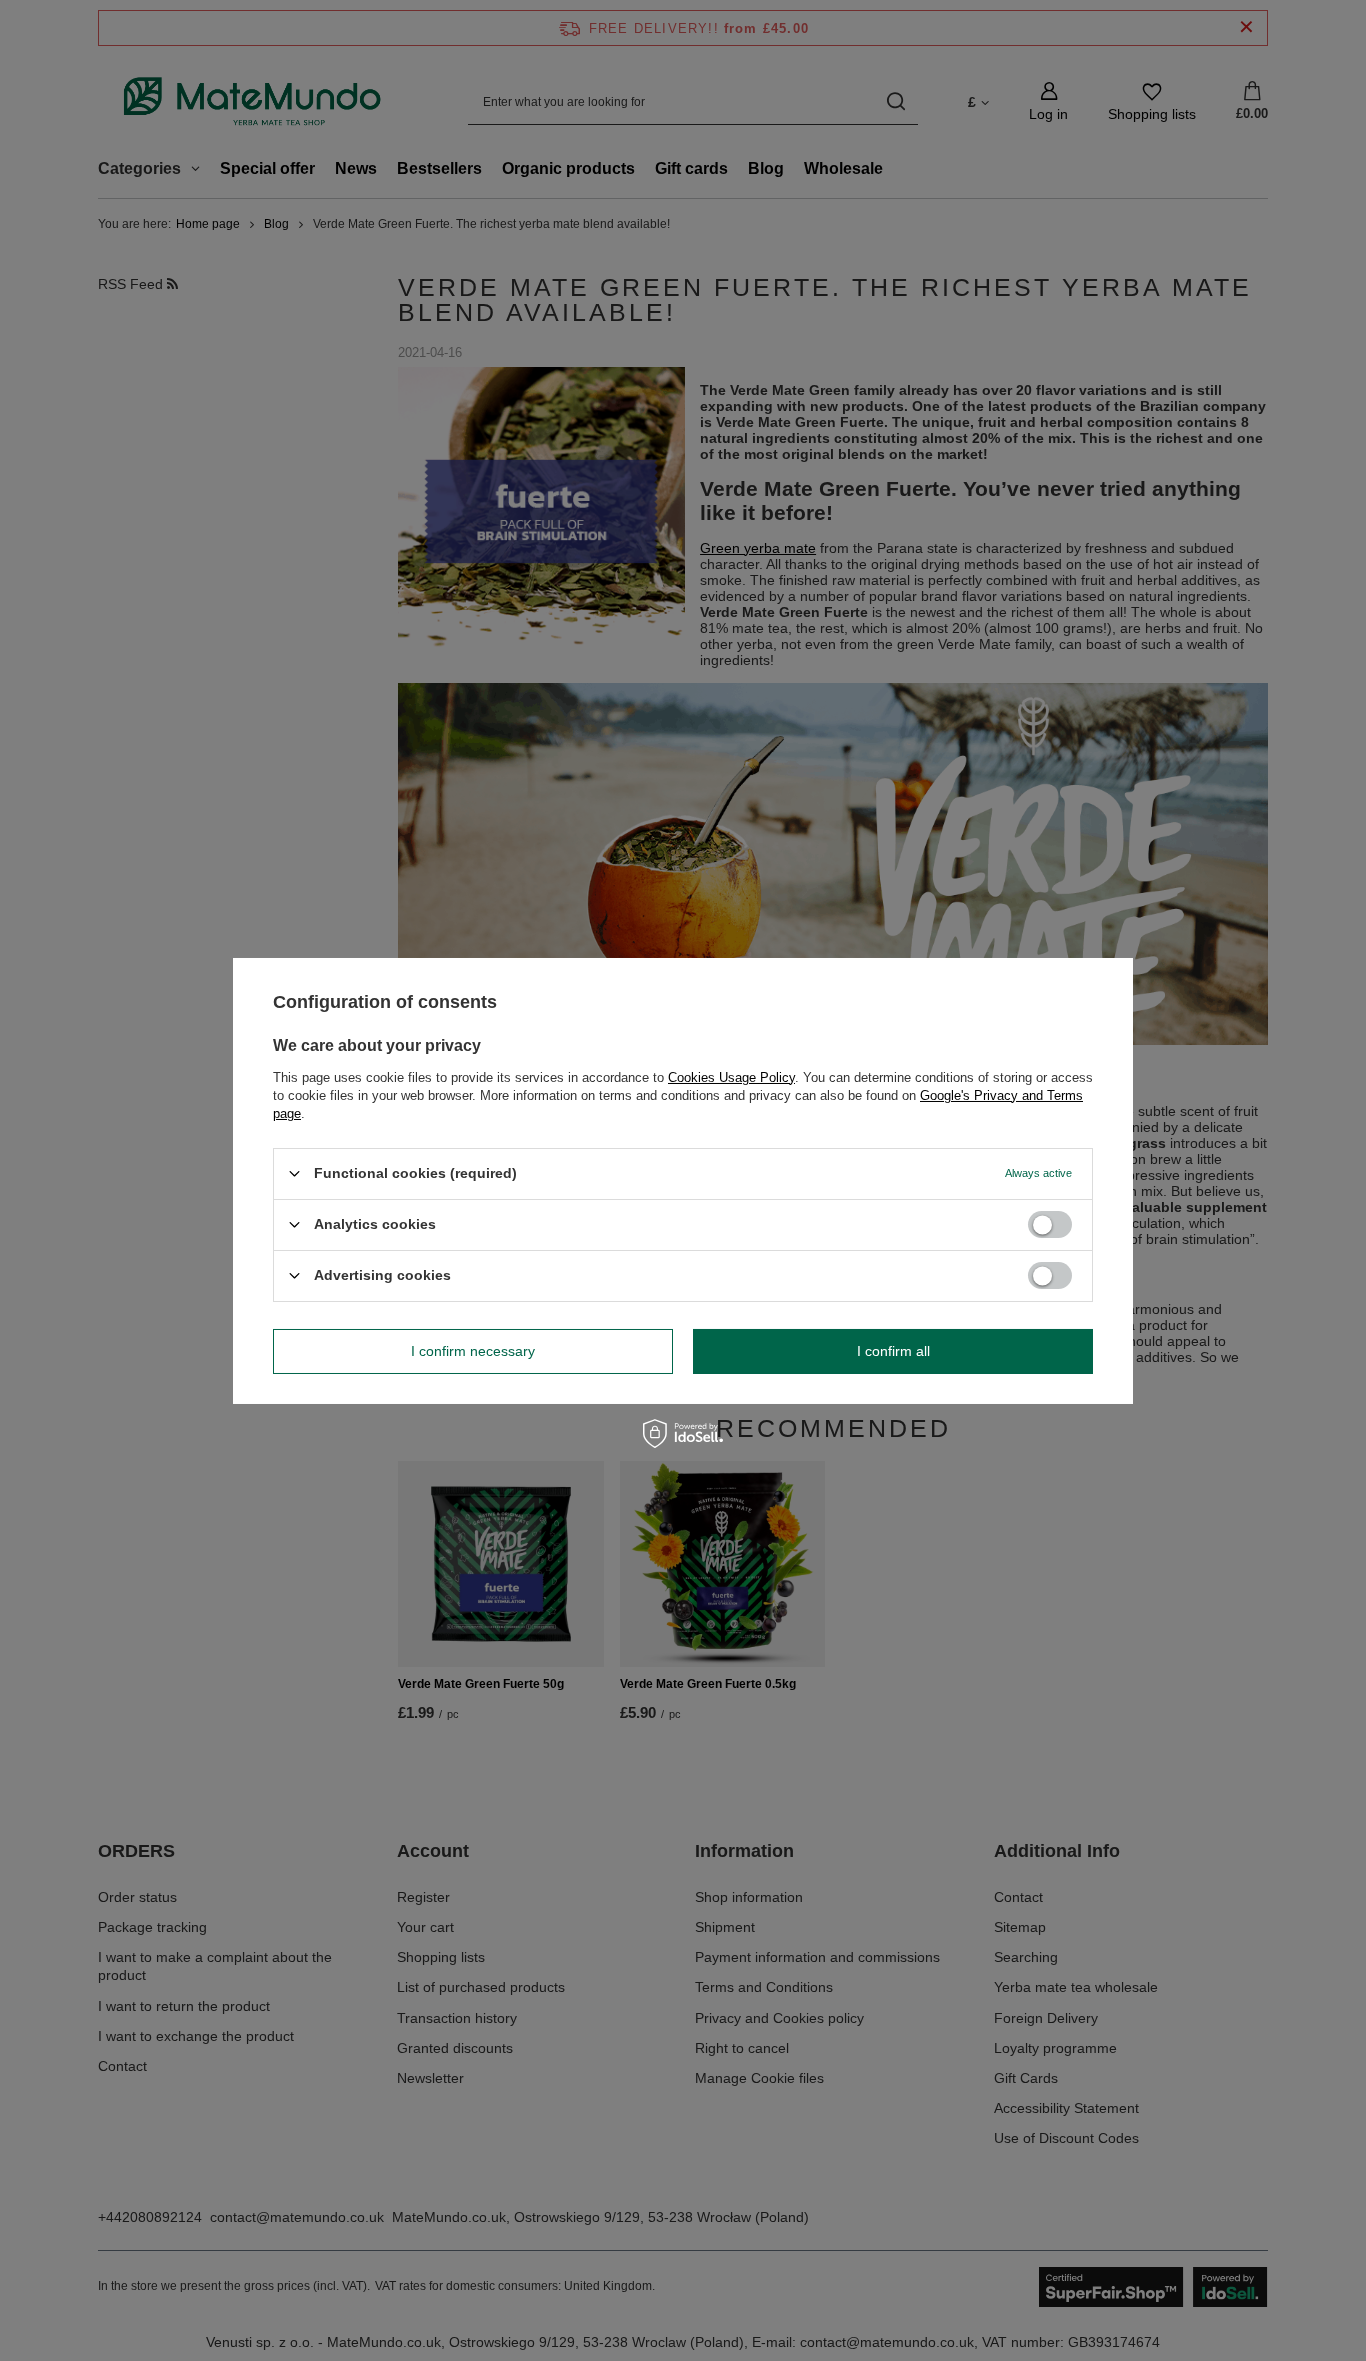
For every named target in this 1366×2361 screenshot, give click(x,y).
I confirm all (893, 1351)
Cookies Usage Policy (731, 1076)
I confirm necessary (473, 1351)
